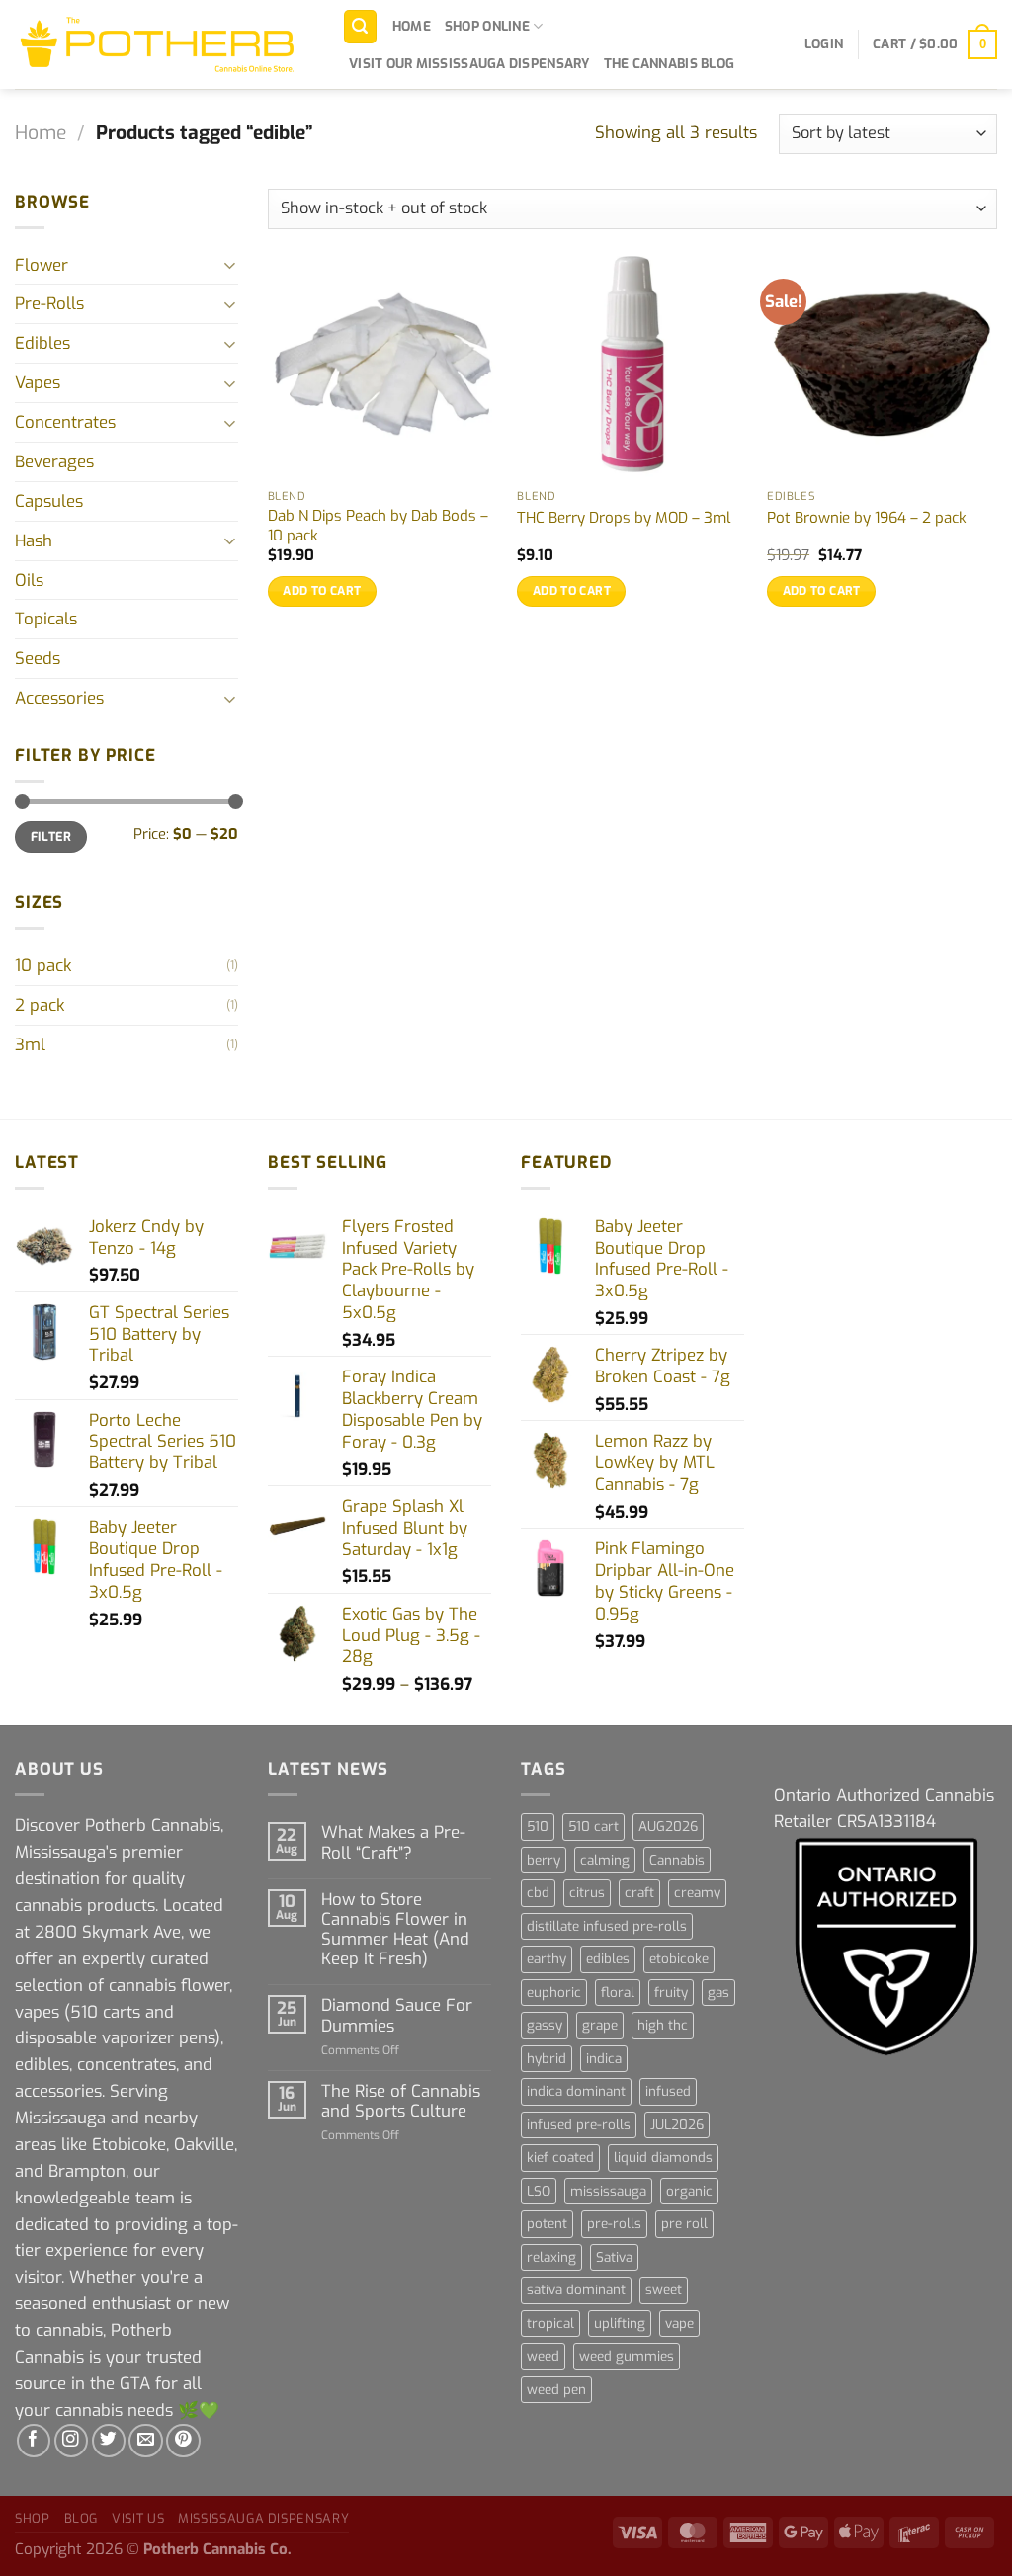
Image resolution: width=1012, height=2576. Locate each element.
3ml (30, 1044)
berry (544, 1860)
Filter (51, 836)
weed (543, 2356)
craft (639, 1893)
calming (605, 1860)
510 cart (593, 1827)
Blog (82, 2518)
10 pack (43, 965)
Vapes (38, 382)
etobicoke (679, 1959)
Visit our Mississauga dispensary (469, 64)
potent (547, 2224)
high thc (663, 2025)
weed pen (556, 2390)
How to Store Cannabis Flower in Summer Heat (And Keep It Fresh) (395, 1929)
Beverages (54, 461)
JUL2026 (677, 2125)
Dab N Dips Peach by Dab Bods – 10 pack (378, 526)
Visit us (138, 2518)
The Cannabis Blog (670, 64)
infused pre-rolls (579, 2125)
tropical (550, 2324)
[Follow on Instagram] (72, 2441)
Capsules (49, 501)
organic (689, 2191)
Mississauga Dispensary (263, 2518)
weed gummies (627, 2356)
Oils (29, 580)
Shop (33, 2518)
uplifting (620, 2324)
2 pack (40, 1005)
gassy (545, 2025)
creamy (697, 1893)
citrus (587, 1893)
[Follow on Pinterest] (183, 2441)
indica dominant (576, 2091)
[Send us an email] (146, 2441)
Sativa (614, 2257)
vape (679, 2324)
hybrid (547, 2059)
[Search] (361, 27)
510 (538, 1827)
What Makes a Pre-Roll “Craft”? (393, 1842)
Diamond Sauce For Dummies (397, 2015)
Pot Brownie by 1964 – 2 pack (867, 518)
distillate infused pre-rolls (607, 1926)
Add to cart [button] (322, 591)
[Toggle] (230, 264)
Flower (42, 265)
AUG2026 (668, 1827)
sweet (664, 2290)
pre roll (684, 2224)
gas (718, 1993)
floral (618, 1993)
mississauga (608, 2191)
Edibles (42, 343)
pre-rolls (614, 2224)
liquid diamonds (663, 2158)
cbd (538, 1893)
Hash (34, 540)
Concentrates (65, 422)
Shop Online (487, 26)
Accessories (59, 698)
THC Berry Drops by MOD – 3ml (624, 518)
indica (604, 2059)
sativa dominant (576, 2290)
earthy (547, 1959)
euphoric (554, 1993)
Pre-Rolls (49, 303)
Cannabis (677, 1860)
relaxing (551, 2257)
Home (412, 26)
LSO (539, 2191)
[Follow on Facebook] (34, 2441)
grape (600, 2025)
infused (668, 2091)
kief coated (560, 2158)
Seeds (38, 658)
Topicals (46, 619)
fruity (671, 1993)
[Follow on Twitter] (109, 2441)
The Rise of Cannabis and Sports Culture (401, 2101)
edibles (608, 1959)
